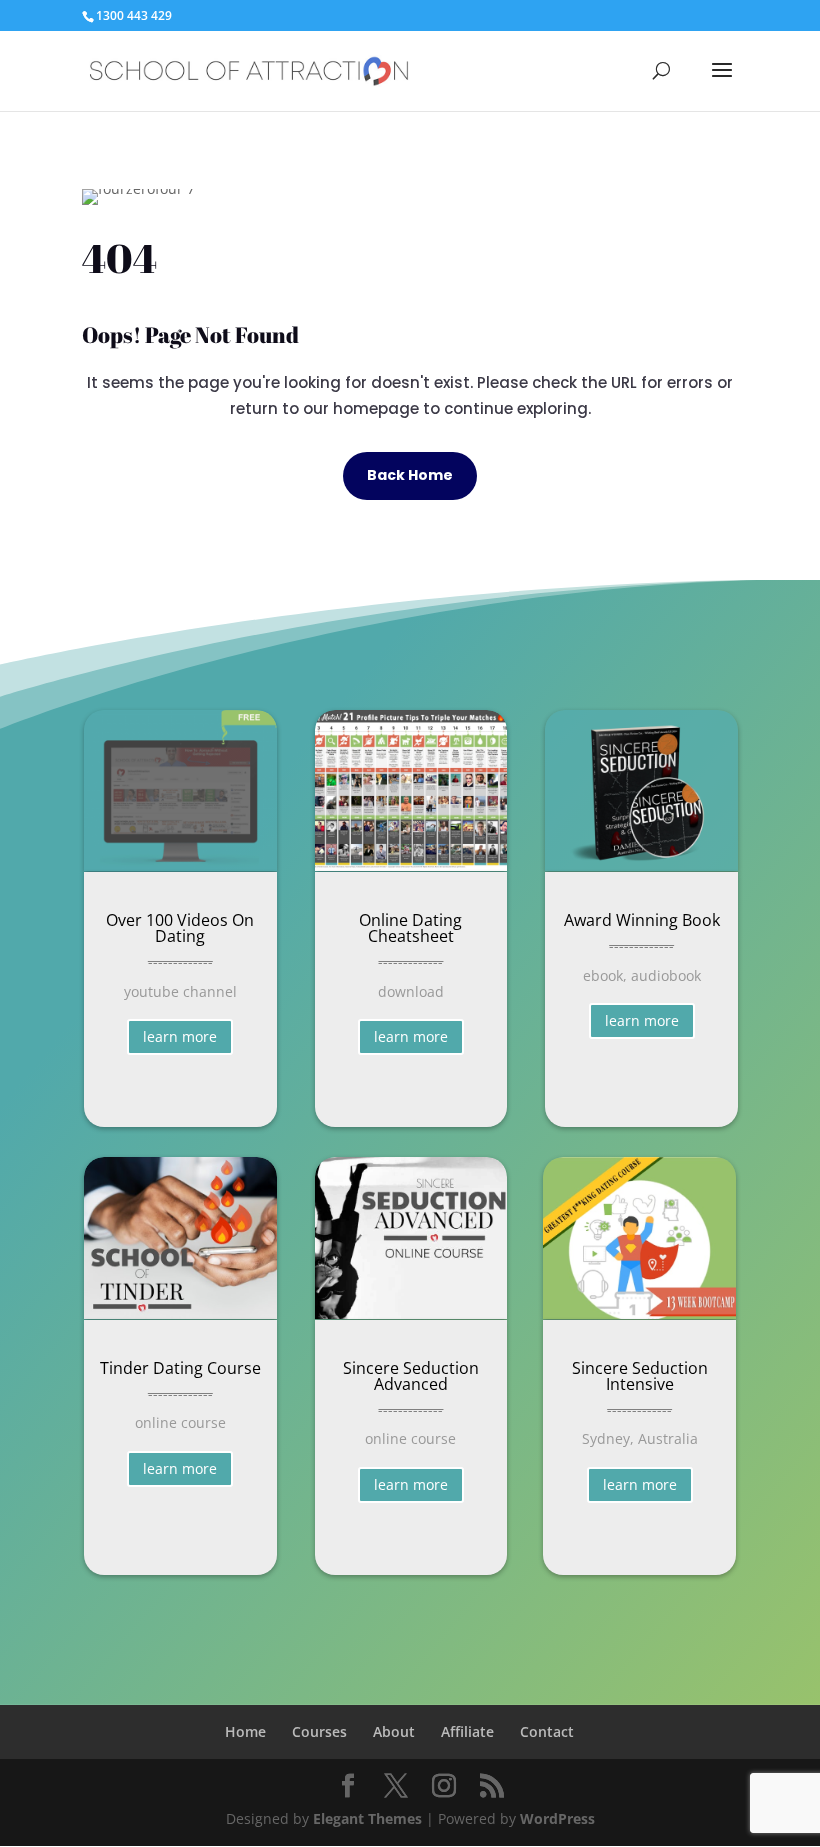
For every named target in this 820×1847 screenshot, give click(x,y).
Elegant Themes (367, 1818)
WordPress (557, 1818)
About (394, 1731)
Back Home (410, 475)
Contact (547, 1731)
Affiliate (467, 1731)
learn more (180, 1036)
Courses (319, 1731)
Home (245, 1731)
